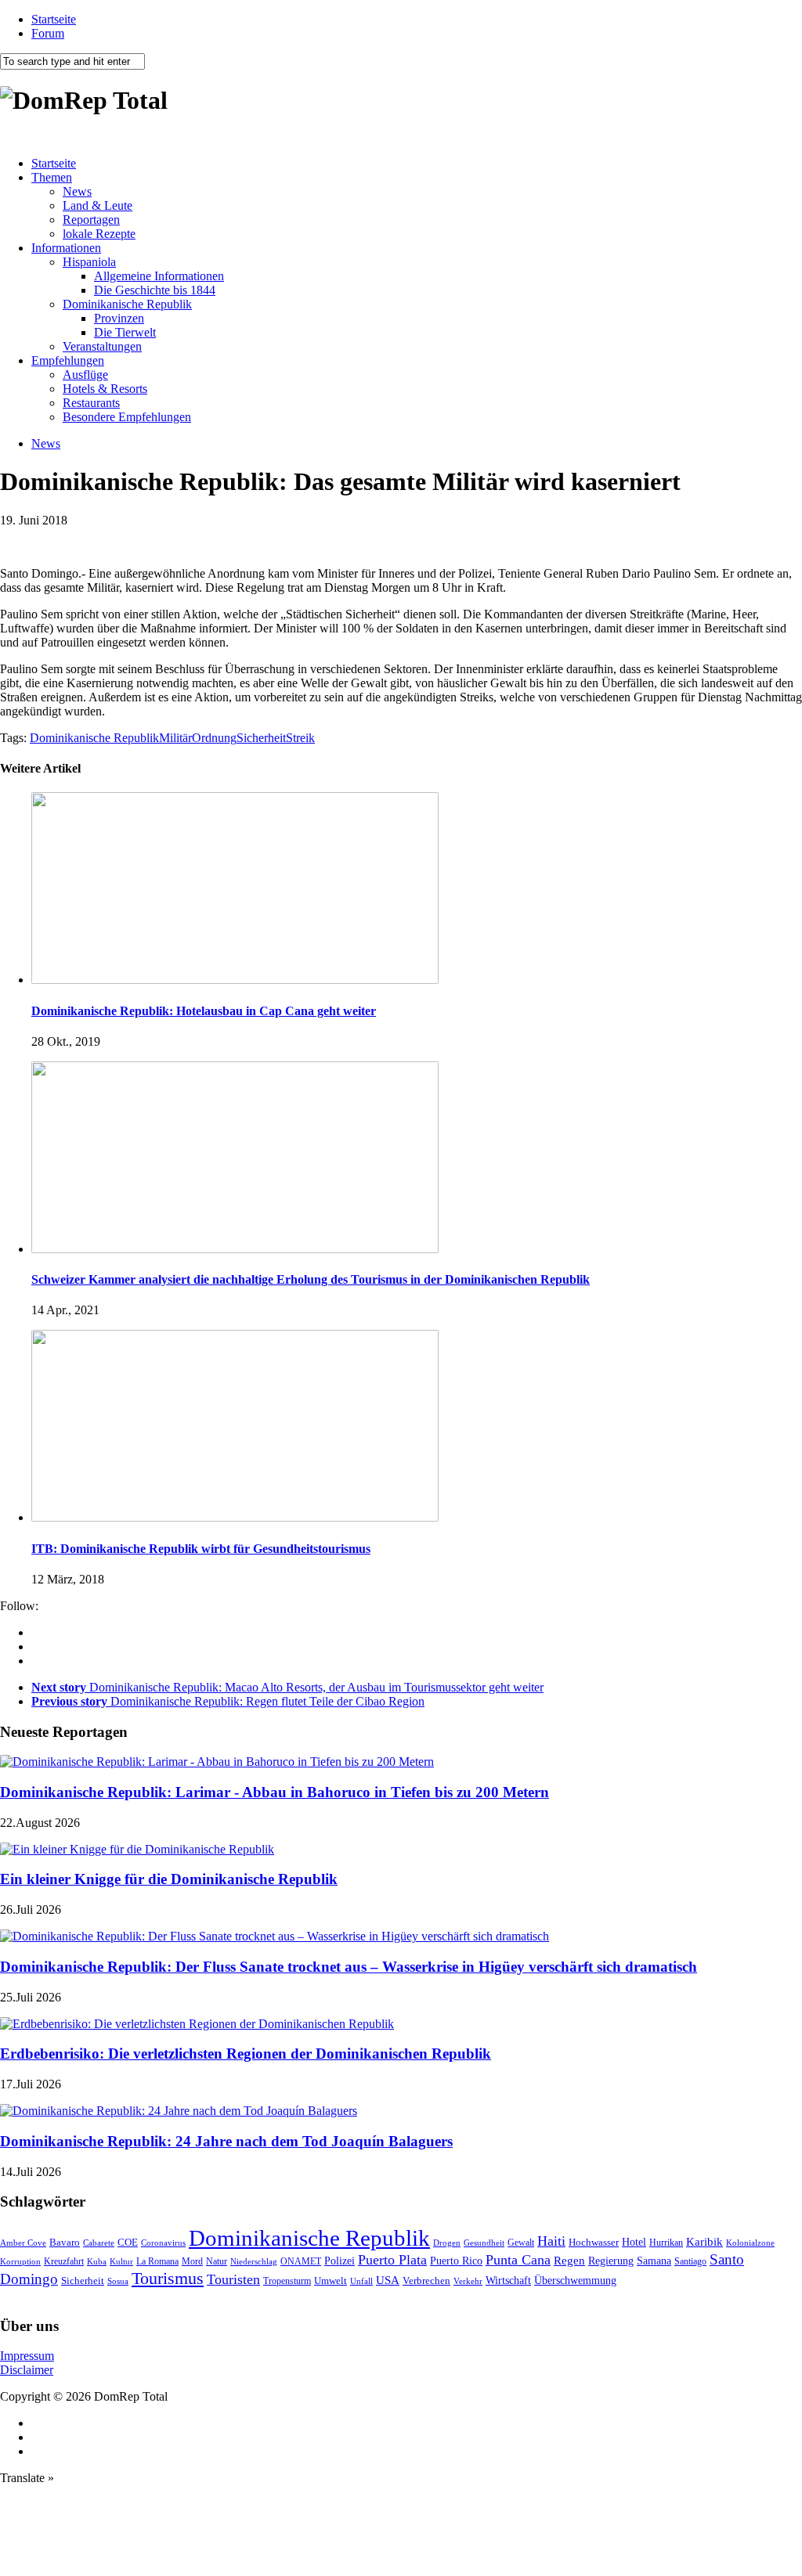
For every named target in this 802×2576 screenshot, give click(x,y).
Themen (52, 177)
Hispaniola (89, 262)
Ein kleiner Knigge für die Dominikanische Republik (169, 1879)
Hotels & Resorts (105, 389)
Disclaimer (27, 2370)
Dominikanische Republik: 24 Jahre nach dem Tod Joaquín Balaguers (226, 2141)
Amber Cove (23, 2243)
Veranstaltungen (102, 346)
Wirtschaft (508, 2281)
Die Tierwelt (125, 332)
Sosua (118, 2281)
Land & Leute (98, 205)
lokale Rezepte (99, 234)
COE (128, 2243)
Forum (48, 33)
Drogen (447, 2243)
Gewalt (521, 2243)
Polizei (340, 2261)
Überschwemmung (575, 2281)
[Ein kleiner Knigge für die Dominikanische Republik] (137, 1849)
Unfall (361, 2281)
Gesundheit (484, 2243)
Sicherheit (261, 738)
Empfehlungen (68, 360)
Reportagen (91, 220)
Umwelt (331, 2281)
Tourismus (168, 2278)
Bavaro (65, 2242)
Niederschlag (254, 2261)
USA (388, 2280)
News (77, 191)
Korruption (20, 2262)
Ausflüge (85, 375)
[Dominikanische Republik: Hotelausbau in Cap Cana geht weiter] (235, 980)
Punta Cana (518, 2260)
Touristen (233, 2279)
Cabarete (99, 2243)
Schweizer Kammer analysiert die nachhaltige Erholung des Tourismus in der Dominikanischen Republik (311, 1279)
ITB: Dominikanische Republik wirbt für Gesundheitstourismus (201, 1549)
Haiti (551, 2241)
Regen (569, 2260)
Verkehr (468, 2281)
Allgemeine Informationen (159, 276)
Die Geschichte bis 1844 (155, 290)
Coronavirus (163, 2243)
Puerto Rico (456, 2261)
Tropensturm (287, 2281)
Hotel (634, 2242)
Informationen (66, 248)
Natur (217, 2261)
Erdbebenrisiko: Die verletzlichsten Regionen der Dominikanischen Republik (246, 2054)
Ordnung (214, 738)
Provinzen (119, 318)
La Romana (157, 2262)
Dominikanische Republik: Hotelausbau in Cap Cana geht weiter (204, 1011)
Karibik (704, 2242)
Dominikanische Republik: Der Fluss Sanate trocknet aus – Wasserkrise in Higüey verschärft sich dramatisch (349, 1967)
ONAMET (301, 2261)
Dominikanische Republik (127, 304)
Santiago (690, 2261)
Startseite (54, 19)
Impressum (27, 2356)
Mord (192, 2262)
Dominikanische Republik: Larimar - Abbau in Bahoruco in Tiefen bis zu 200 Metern (275, 1792)
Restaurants (91, 403)
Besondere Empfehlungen (127, 417)
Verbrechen (426, 2281)
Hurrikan (666, 2243)
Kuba (97, 2261)
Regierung (611, 2261)
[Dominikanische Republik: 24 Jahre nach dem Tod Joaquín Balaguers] (179, 2111)
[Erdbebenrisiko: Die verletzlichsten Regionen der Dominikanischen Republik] (197, 2024)
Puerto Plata (392, 2260)
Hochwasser (594, 2242)
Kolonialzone (750, 2243)
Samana (654, 2261)
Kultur (121, 2261)
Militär (175, 738)
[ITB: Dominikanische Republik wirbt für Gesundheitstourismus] (235, 1517)
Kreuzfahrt (64, 2262)
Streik (300, 738)
